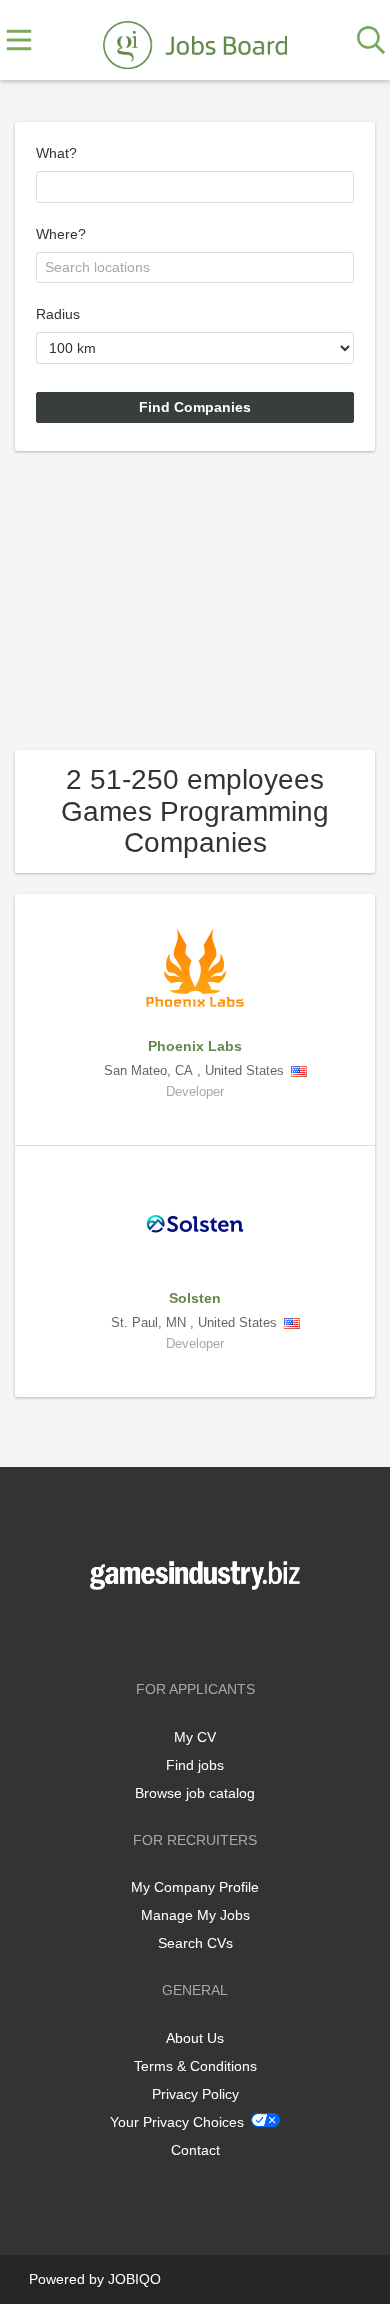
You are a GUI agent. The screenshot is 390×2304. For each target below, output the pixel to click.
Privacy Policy (195, 2094)
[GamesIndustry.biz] (195, 41)
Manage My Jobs (195, 1915)
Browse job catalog (195, 1793)
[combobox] (195, 187)
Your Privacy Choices (177, 2122)
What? (56, 153)
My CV (195, 1737)
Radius (58, 314)
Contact (195, 2150)
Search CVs (195, 1943)
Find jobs (195, 1765)
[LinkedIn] (228, 1631)
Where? (61, 234)
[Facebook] (165, 1631)
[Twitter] (198, 1631)
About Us (195, 2038)
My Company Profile (195, 1887)
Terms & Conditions (195, 2066)
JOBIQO (134, 2279)
